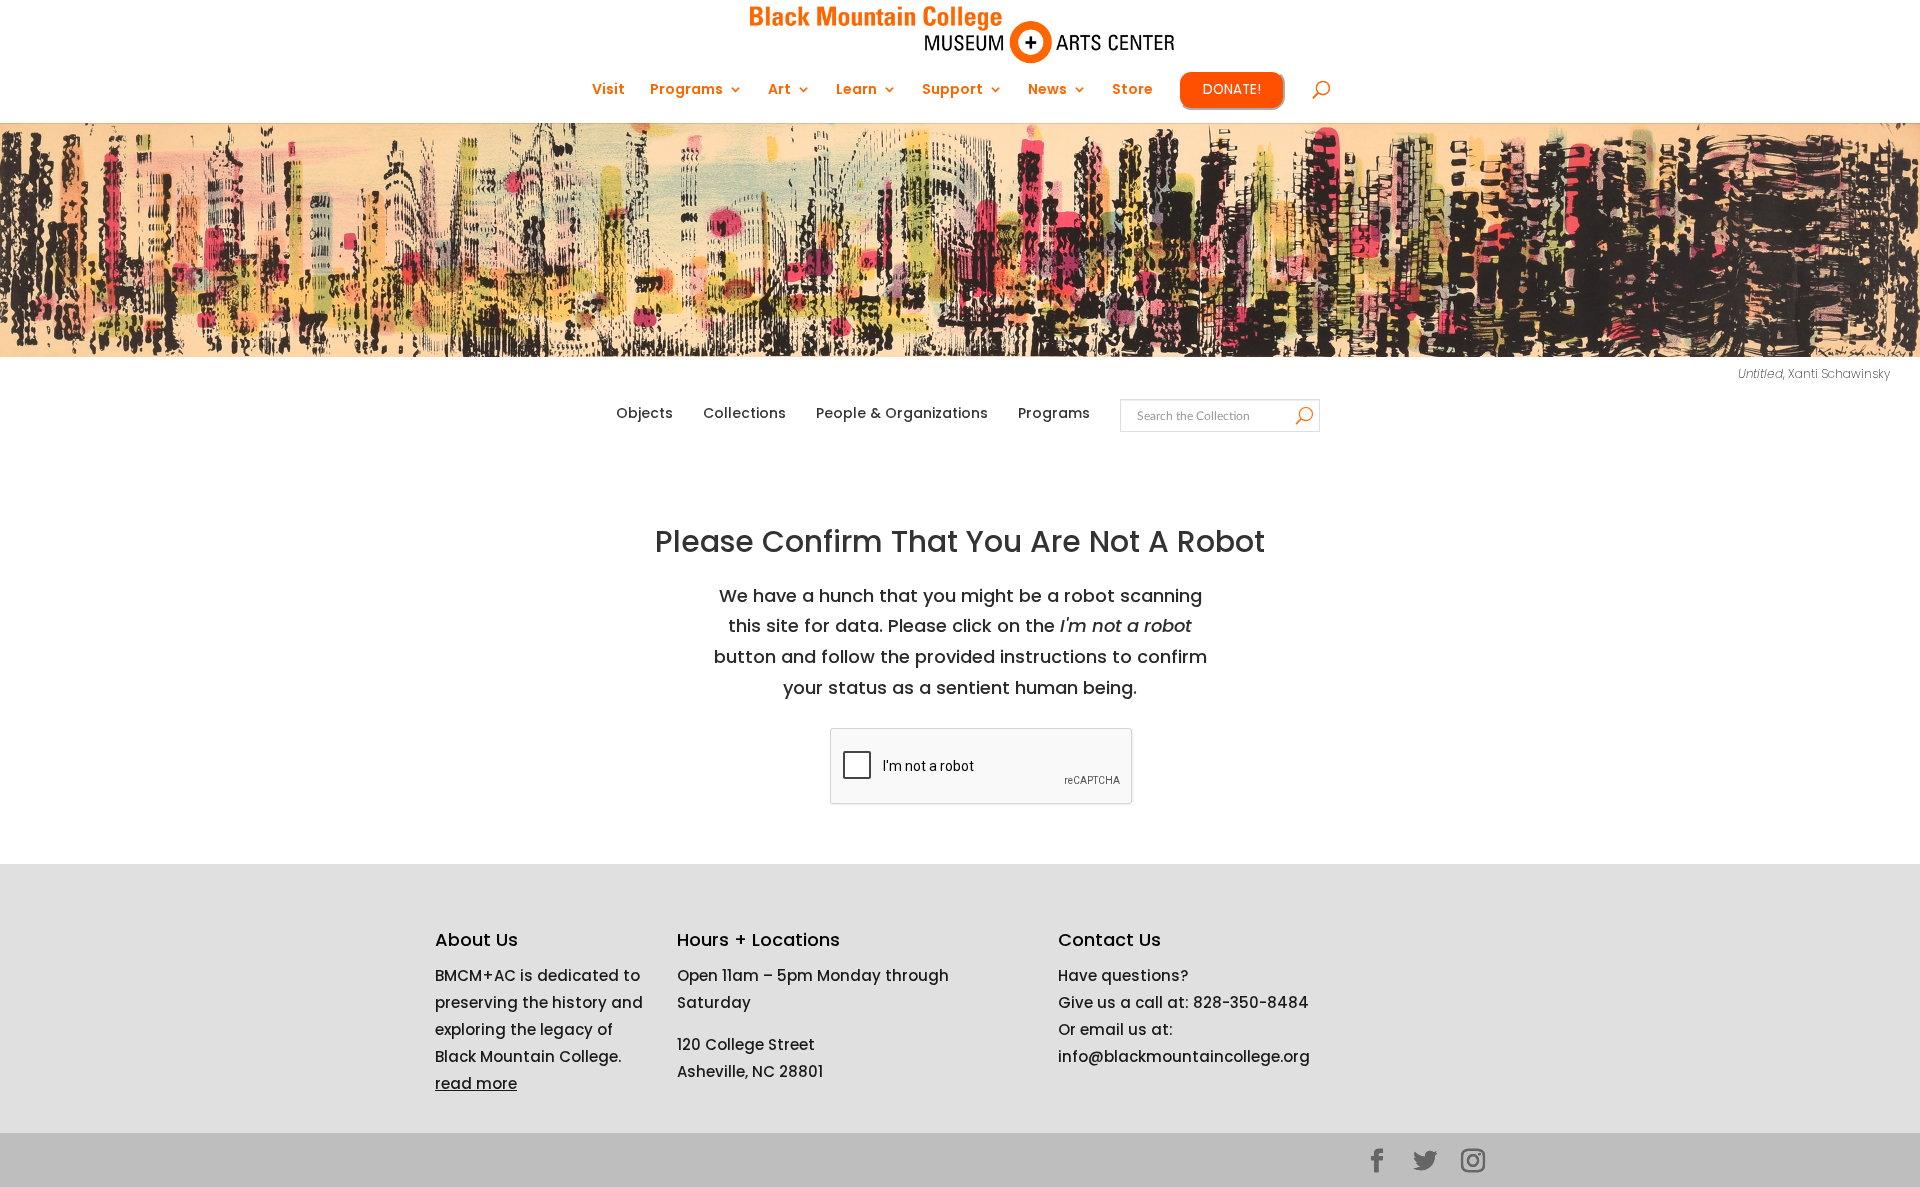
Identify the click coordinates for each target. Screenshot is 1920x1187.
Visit (608, 90)
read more (476, 1083)
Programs (1054, 413)
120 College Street (746, 1044)
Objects (644, 413)
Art (779, 90)
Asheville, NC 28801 (750, 1071)
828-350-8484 (1251, 1002)
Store (1132, 90)
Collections (744, 413)
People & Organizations (902, 413)
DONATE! (1232, 89)
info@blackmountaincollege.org (1184, 1056)
